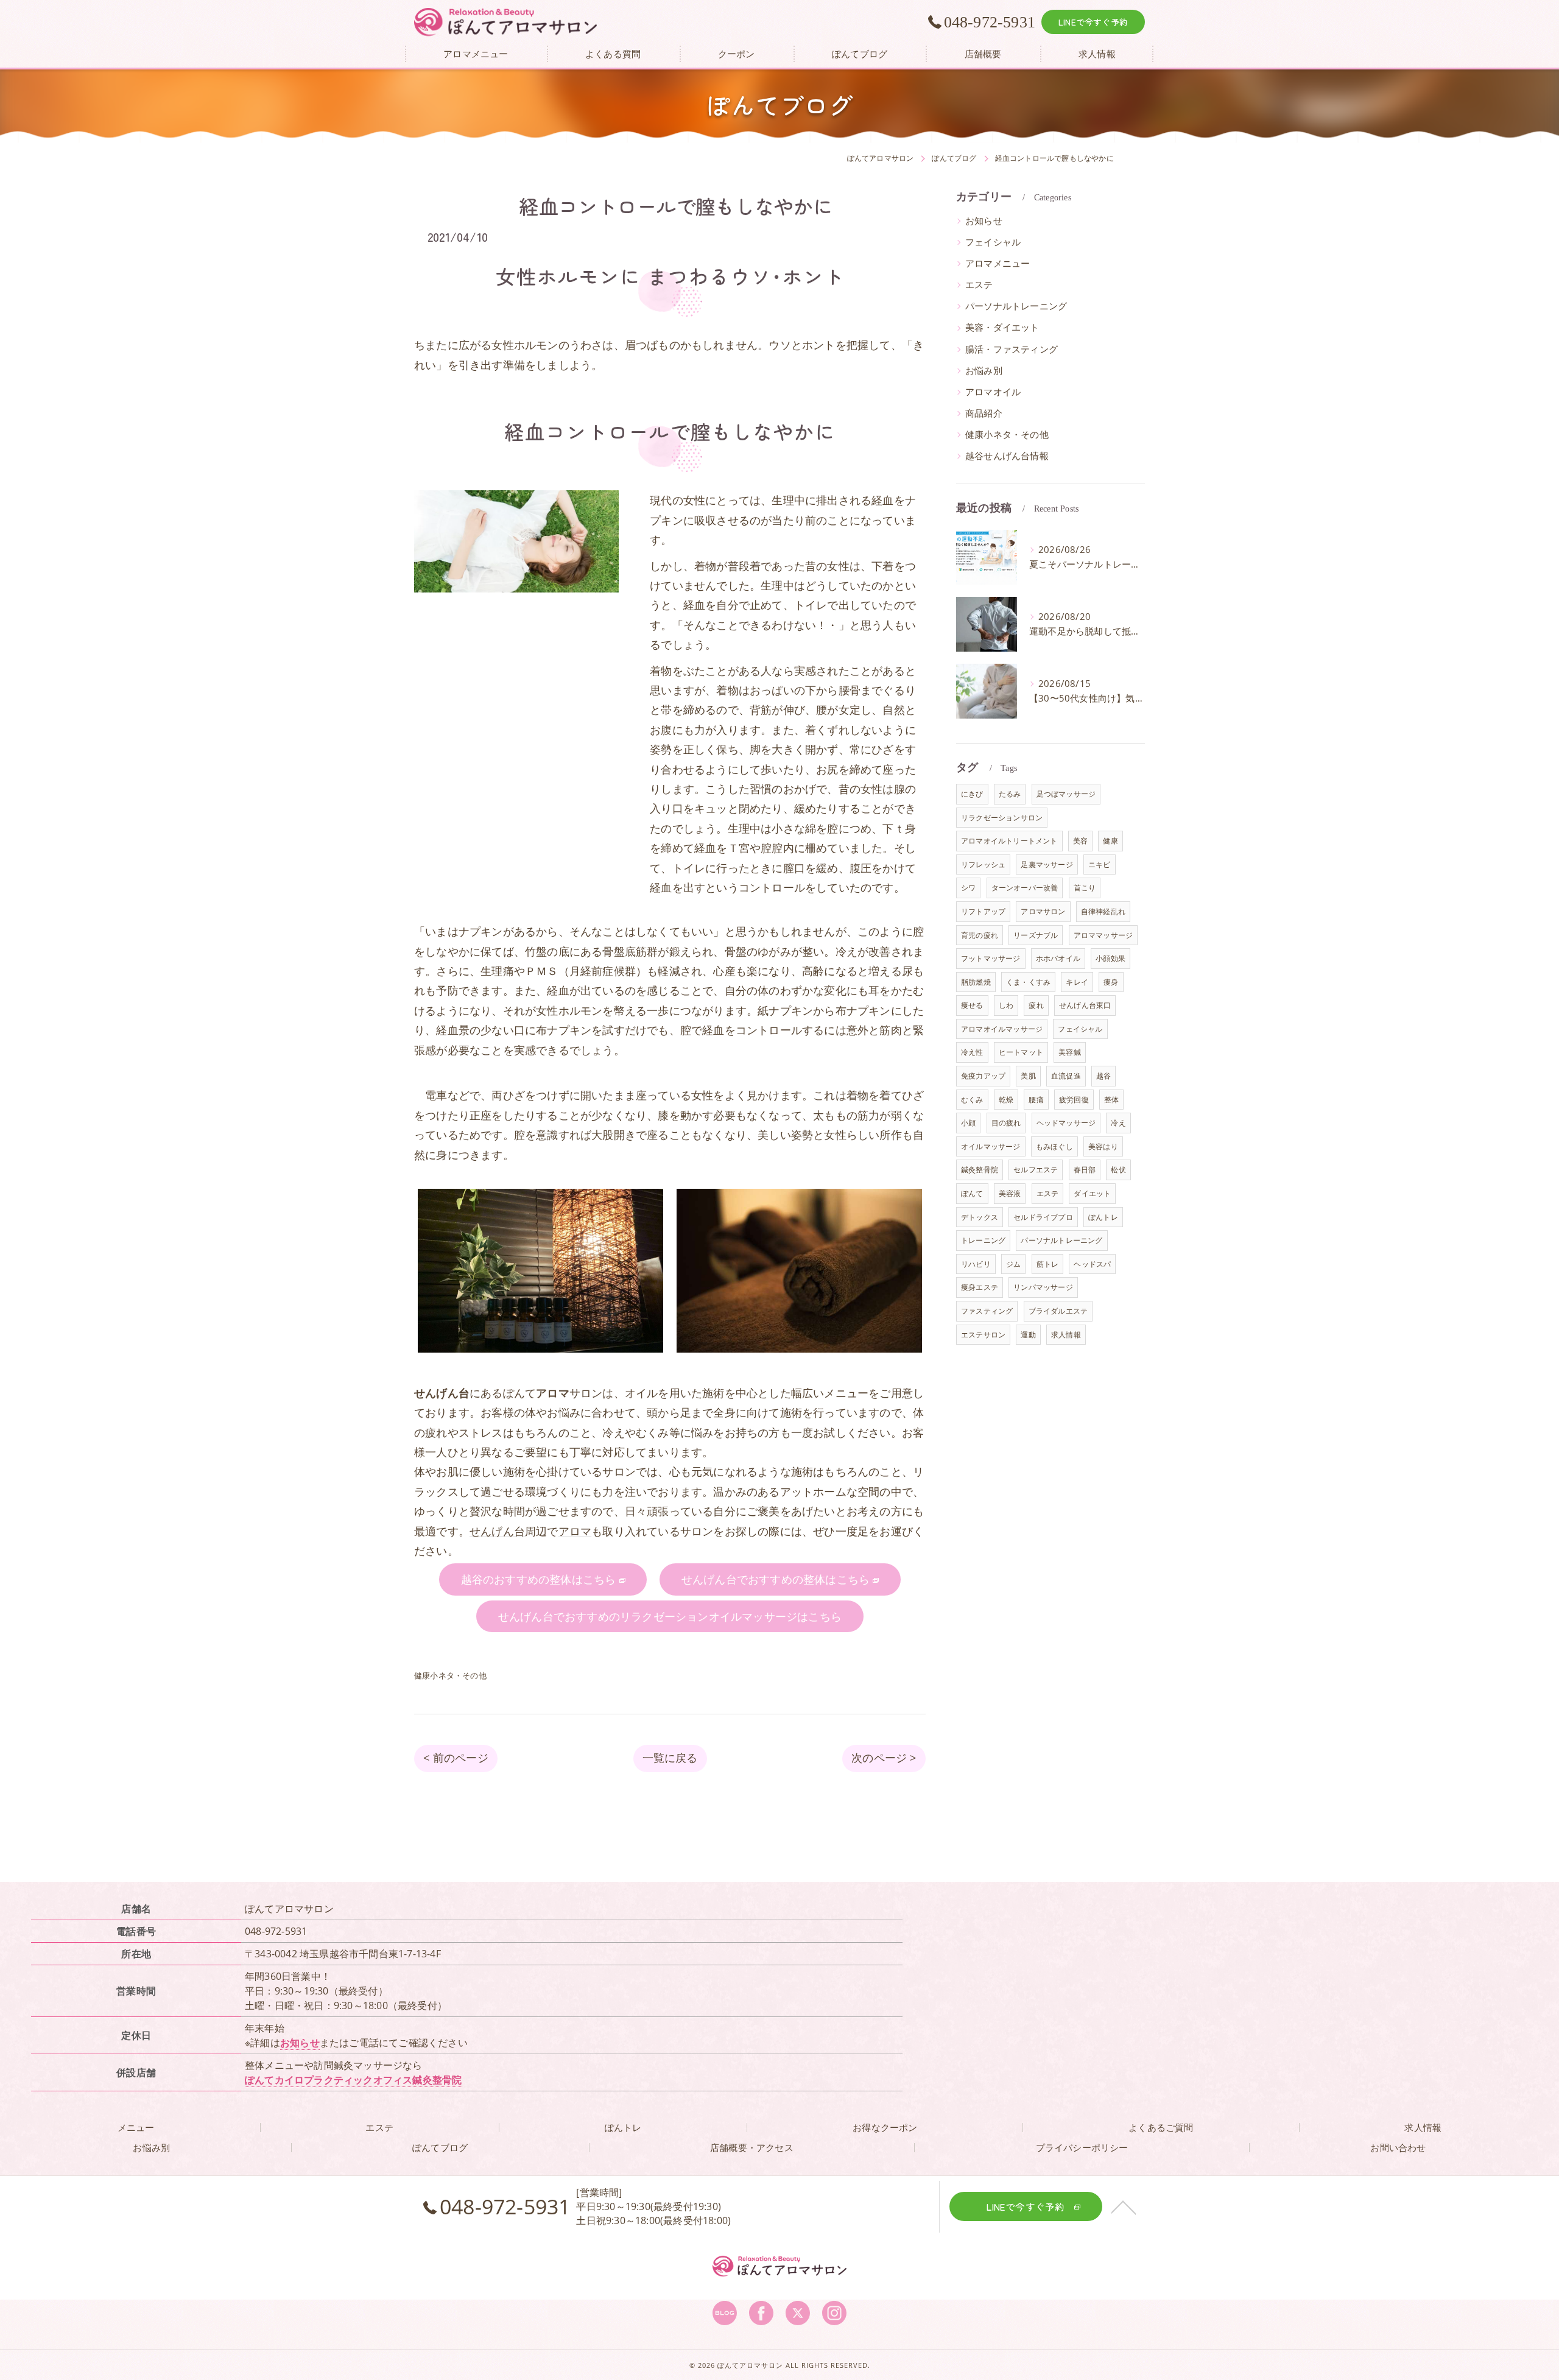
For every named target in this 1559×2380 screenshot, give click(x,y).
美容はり (1103, 1146)
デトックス (980, 1217)
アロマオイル (993, 392)
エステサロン (983, 1335)
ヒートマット (1021, 1052)
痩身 (1111, 982)
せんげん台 (497, 1531)
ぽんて (972, 1193)
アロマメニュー (998, 263)
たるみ (1010, 794)
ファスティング (987, 1311)
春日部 (1085, 1170)
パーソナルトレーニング (1016, 306)
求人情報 (1066, 1335)
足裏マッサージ (1047, 864)
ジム (1013, 1264)
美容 (1080, 841)
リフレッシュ (983, 864)
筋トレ (1048, 1264)
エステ (979, 285)
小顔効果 (1110, 958)
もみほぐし (1054, 1146)
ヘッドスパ (1092, 1264)
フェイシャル (993, 242)
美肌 (1028, 1076)
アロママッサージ (1103, 935)
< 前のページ (456, 1758)
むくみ (972, 1100)
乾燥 (1006, 1100)
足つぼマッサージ (1066, 794)
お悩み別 (984, 371)
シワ (968, 888)
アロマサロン (1043, 911)
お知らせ (984, 221)
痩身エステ (980, 1287)
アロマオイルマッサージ (1002, 1029)
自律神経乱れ (1103, 911)
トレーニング (983, 1240)
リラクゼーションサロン (1002, 818)
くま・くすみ (1028, 982)
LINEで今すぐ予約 (1093, 22)
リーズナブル (1036, 935)
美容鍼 (1070, 1052)
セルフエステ (1036, 1170)
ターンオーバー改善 (1025, 888)
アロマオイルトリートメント (1009, 841)
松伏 (1118, 1170)
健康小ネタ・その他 (450, 1675)
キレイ (1077, 982)
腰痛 (1036, 1100)
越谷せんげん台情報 (1007, 456)
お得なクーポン (885, 2128)
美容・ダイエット (1002, 327)
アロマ (575, 1531)
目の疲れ (1006, 1123)
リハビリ (976, 1264)
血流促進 (1066, 1076)
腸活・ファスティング (1012, 349)
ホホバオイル (1058, 958)
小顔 (968, 1123)
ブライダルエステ (1058, 1311)
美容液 (1010, 1193)
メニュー (136, 2128)
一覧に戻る (670, 1758)
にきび (972, 794)
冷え (1118, 1123)
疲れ (1036, 1005)
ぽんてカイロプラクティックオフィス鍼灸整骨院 (353, 2080)
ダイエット (1092, 1193)
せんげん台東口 (1085, 1005)
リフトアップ (983, 911)
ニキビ (1100, 864)
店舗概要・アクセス (752, 2148)
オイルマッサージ (991, 1146)
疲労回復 (1074, 1100)
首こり (1085, 888)
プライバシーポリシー (1082, 2148)
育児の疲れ (980, 935)
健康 (1110, 841)
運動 (1028, 1335)
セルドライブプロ (1043, 1217)
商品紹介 (984, 413)
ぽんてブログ (440, 2148)
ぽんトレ (1103, 1217)
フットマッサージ (991, 958)
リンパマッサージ (1043, 1287)
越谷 (1103, 1076)
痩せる (972, 1005)
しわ (1006, 1005)
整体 (1111, 1100)
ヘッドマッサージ (1066, 1123)
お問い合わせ (1398, 2148)
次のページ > (884, 1758)
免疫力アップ (983, 1076)
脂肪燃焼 (976, 982)
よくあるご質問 (1161, 2128)
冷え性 (972, 1052)
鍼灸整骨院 (980, 1170)
